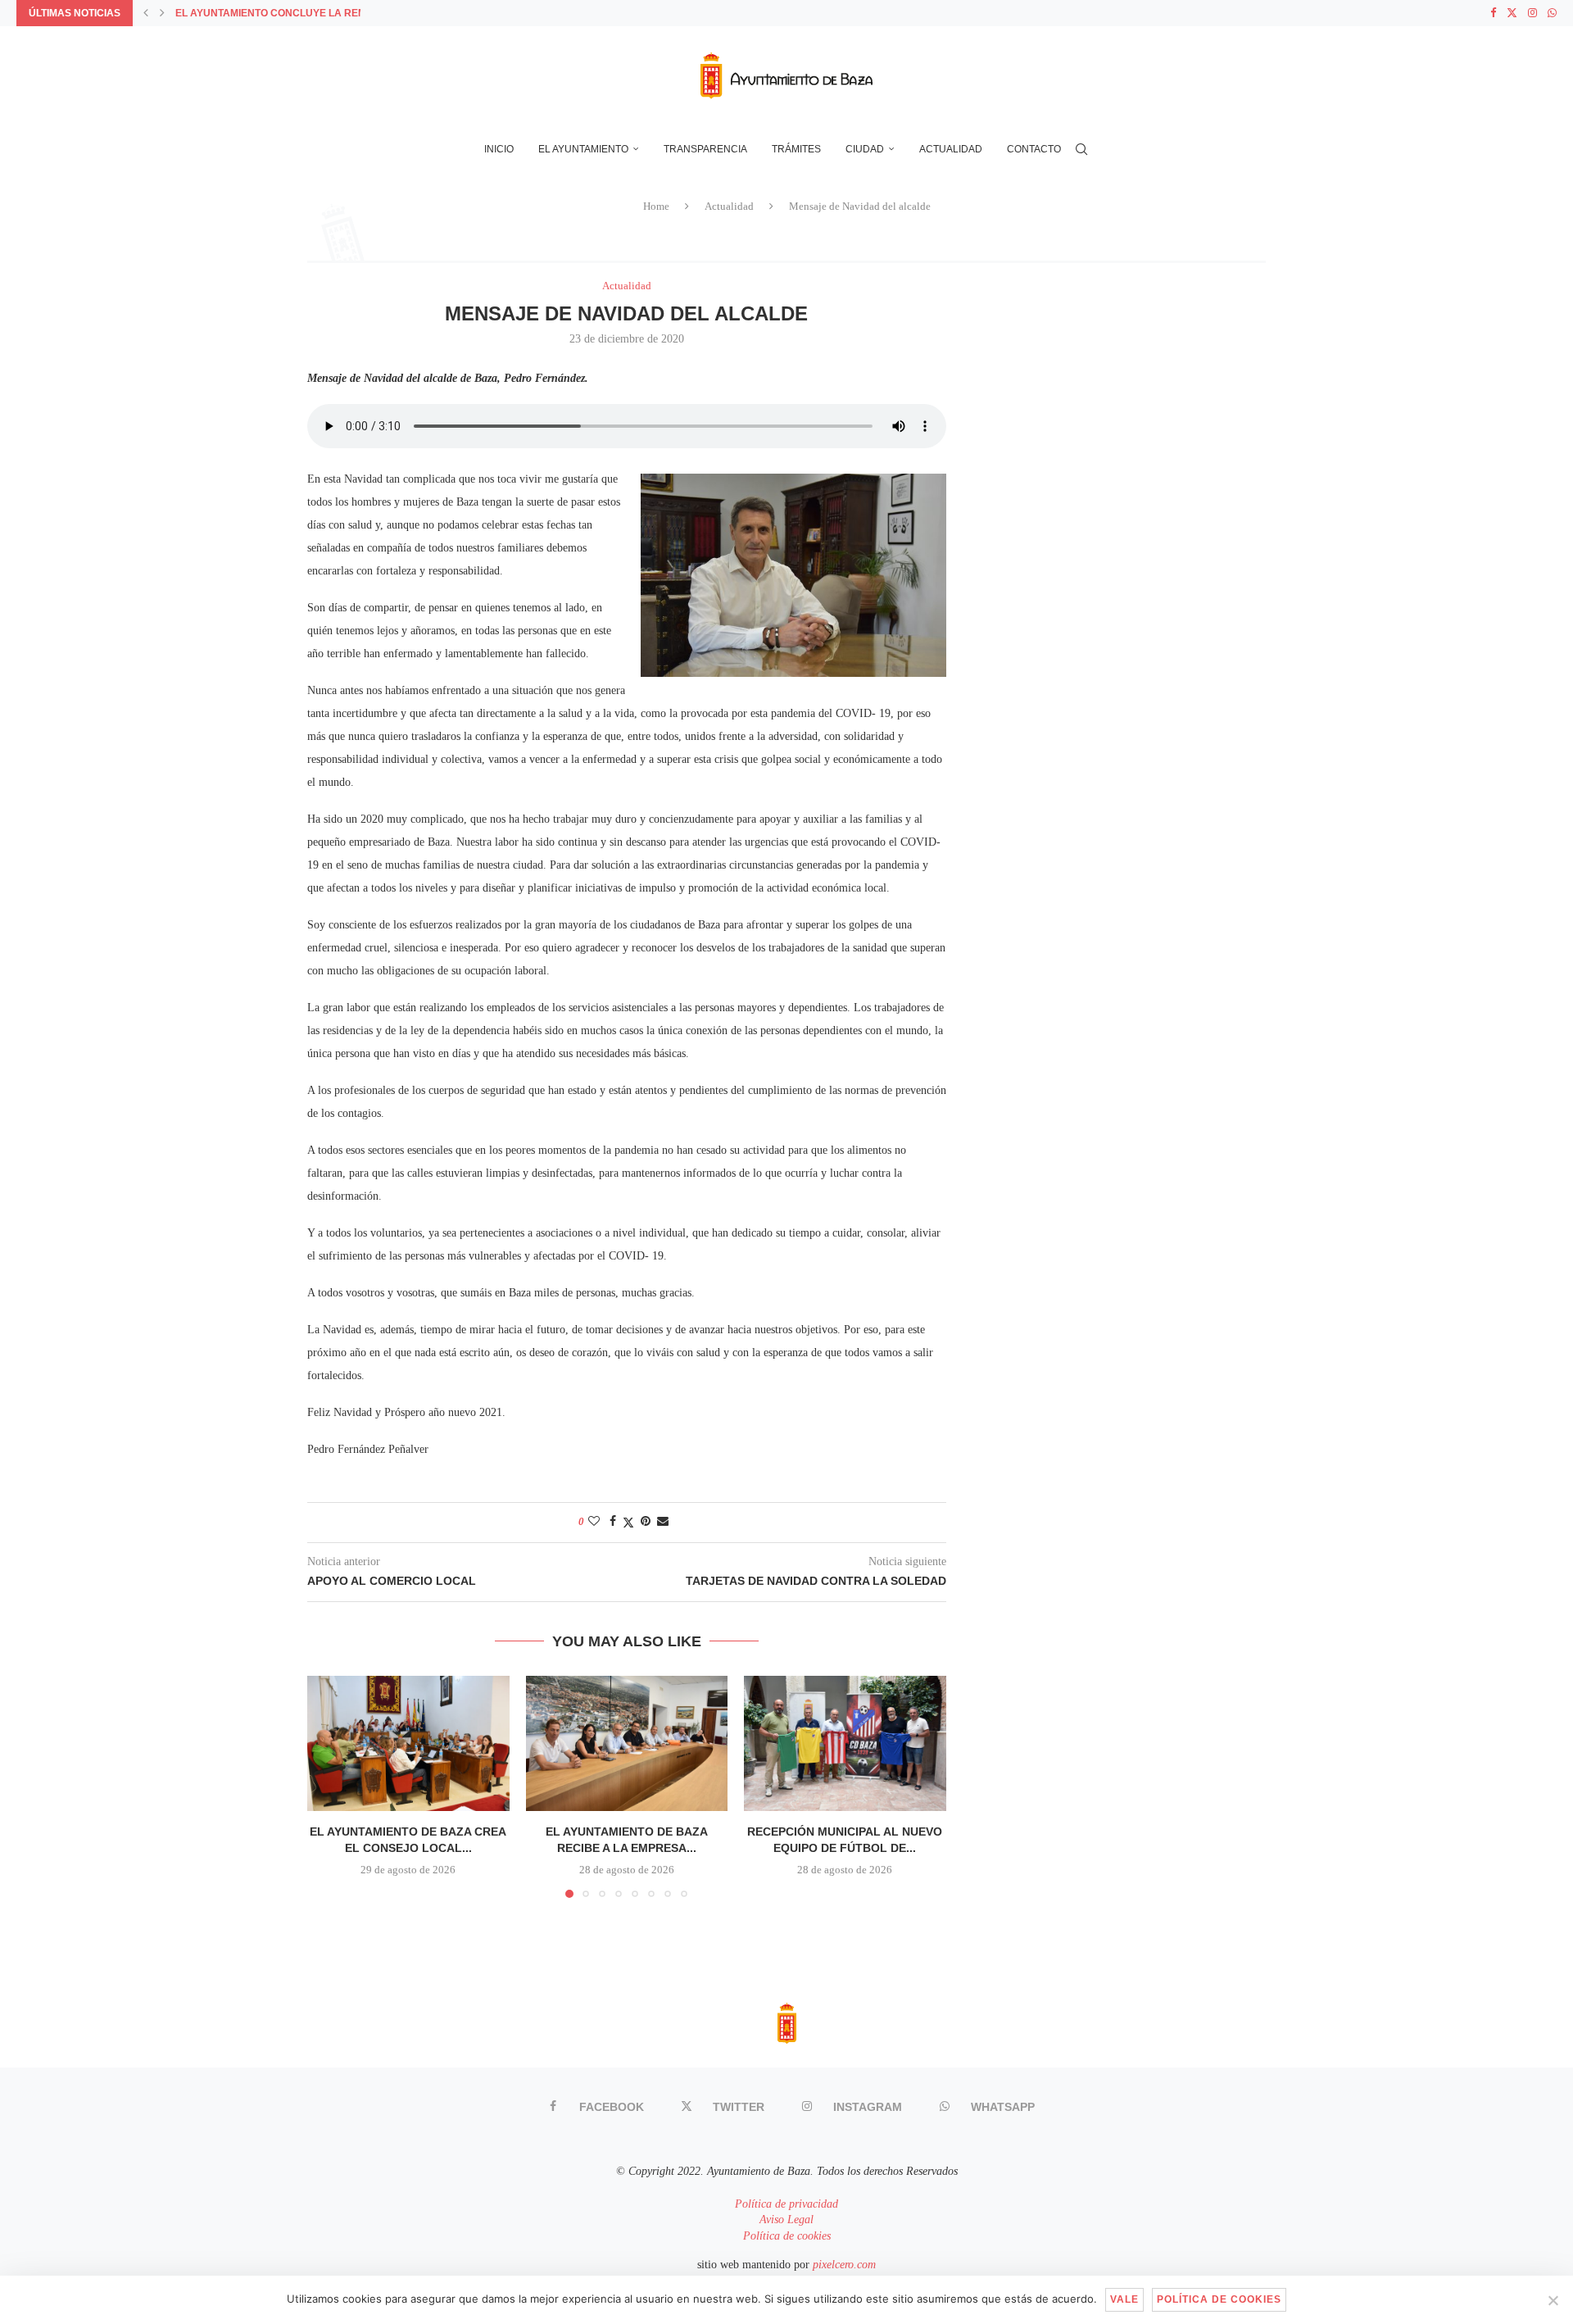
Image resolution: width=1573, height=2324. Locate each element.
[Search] (1081, 149)
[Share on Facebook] (613, 1522)
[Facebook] (1493, 13)
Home (656, 206)
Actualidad (951, 149)
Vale (1124, 2299)
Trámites (796, 149)
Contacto (1034, 149)
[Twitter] (1512, 13)
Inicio (499, 149)
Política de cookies (787, 2236)
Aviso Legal (786, 2220)
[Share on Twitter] (628, 1523)
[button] (146, 13)
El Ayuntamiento (583, 149)
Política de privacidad (786, 2204)
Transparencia (705, 149)
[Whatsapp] (1552, 13)
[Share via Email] (663, 1522)
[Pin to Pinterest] (646, 1522)
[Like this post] (594, 1522)
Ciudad (865, 149)
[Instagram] (1532, 13)
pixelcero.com (844, 2265)
